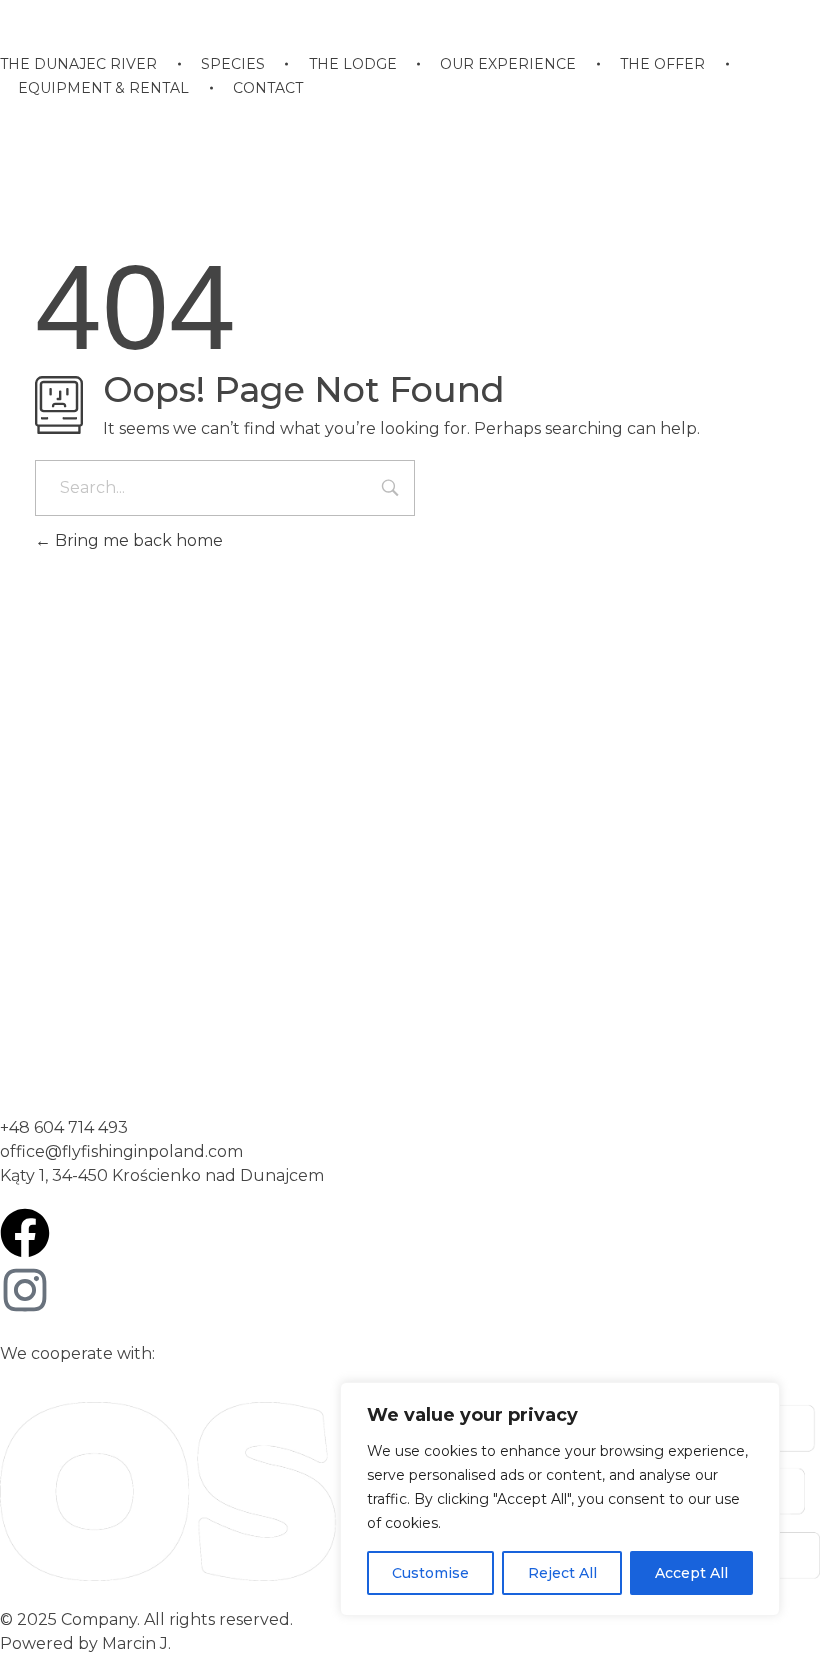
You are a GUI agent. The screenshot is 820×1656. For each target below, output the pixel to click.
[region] (560, 1499)
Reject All (562, 1573)
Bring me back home (137, 540)
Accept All (691, 1573)
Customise (430, 1573)
